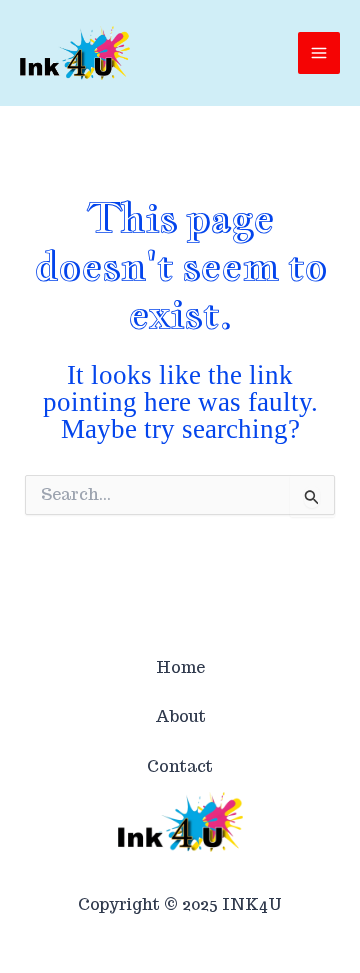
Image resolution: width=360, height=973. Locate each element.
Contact (180, 766)
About (180, 716)
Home (180, 667)
